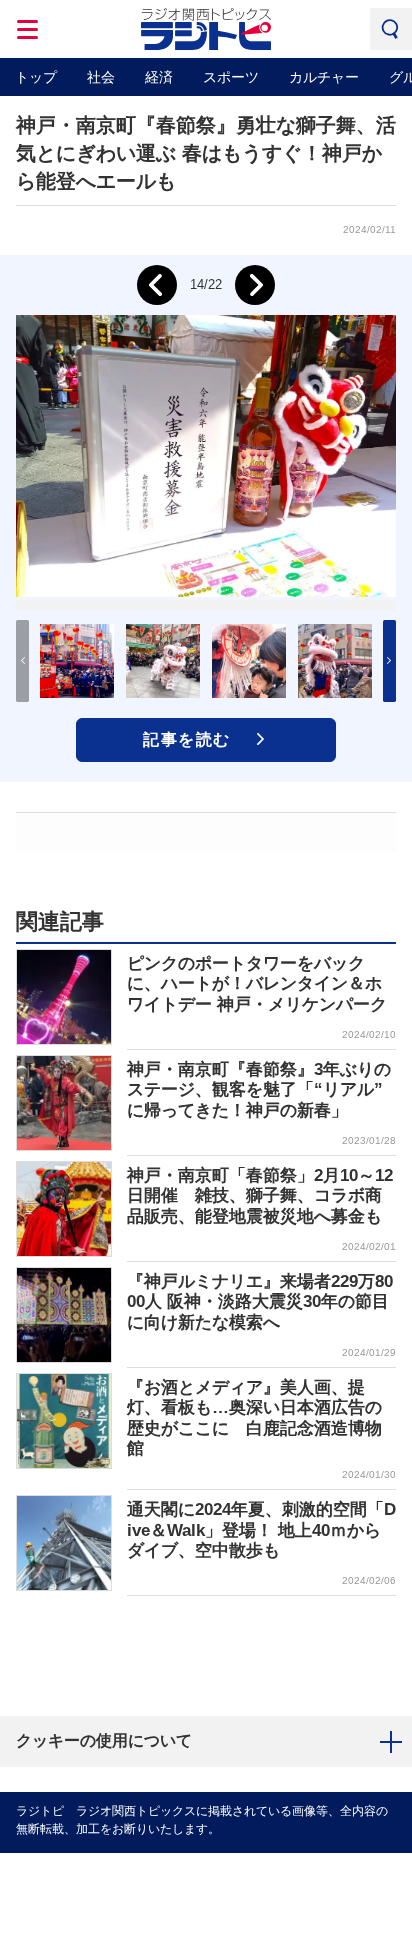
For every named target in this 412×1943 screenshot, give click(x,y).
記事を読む (187, 739)
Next (255, 285)
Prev (157, 285)
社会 (101, 77)
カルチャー (324, 77)
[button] (389, 661)
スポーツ (231, 77)
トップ (36, 77)
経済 (159, 77)
